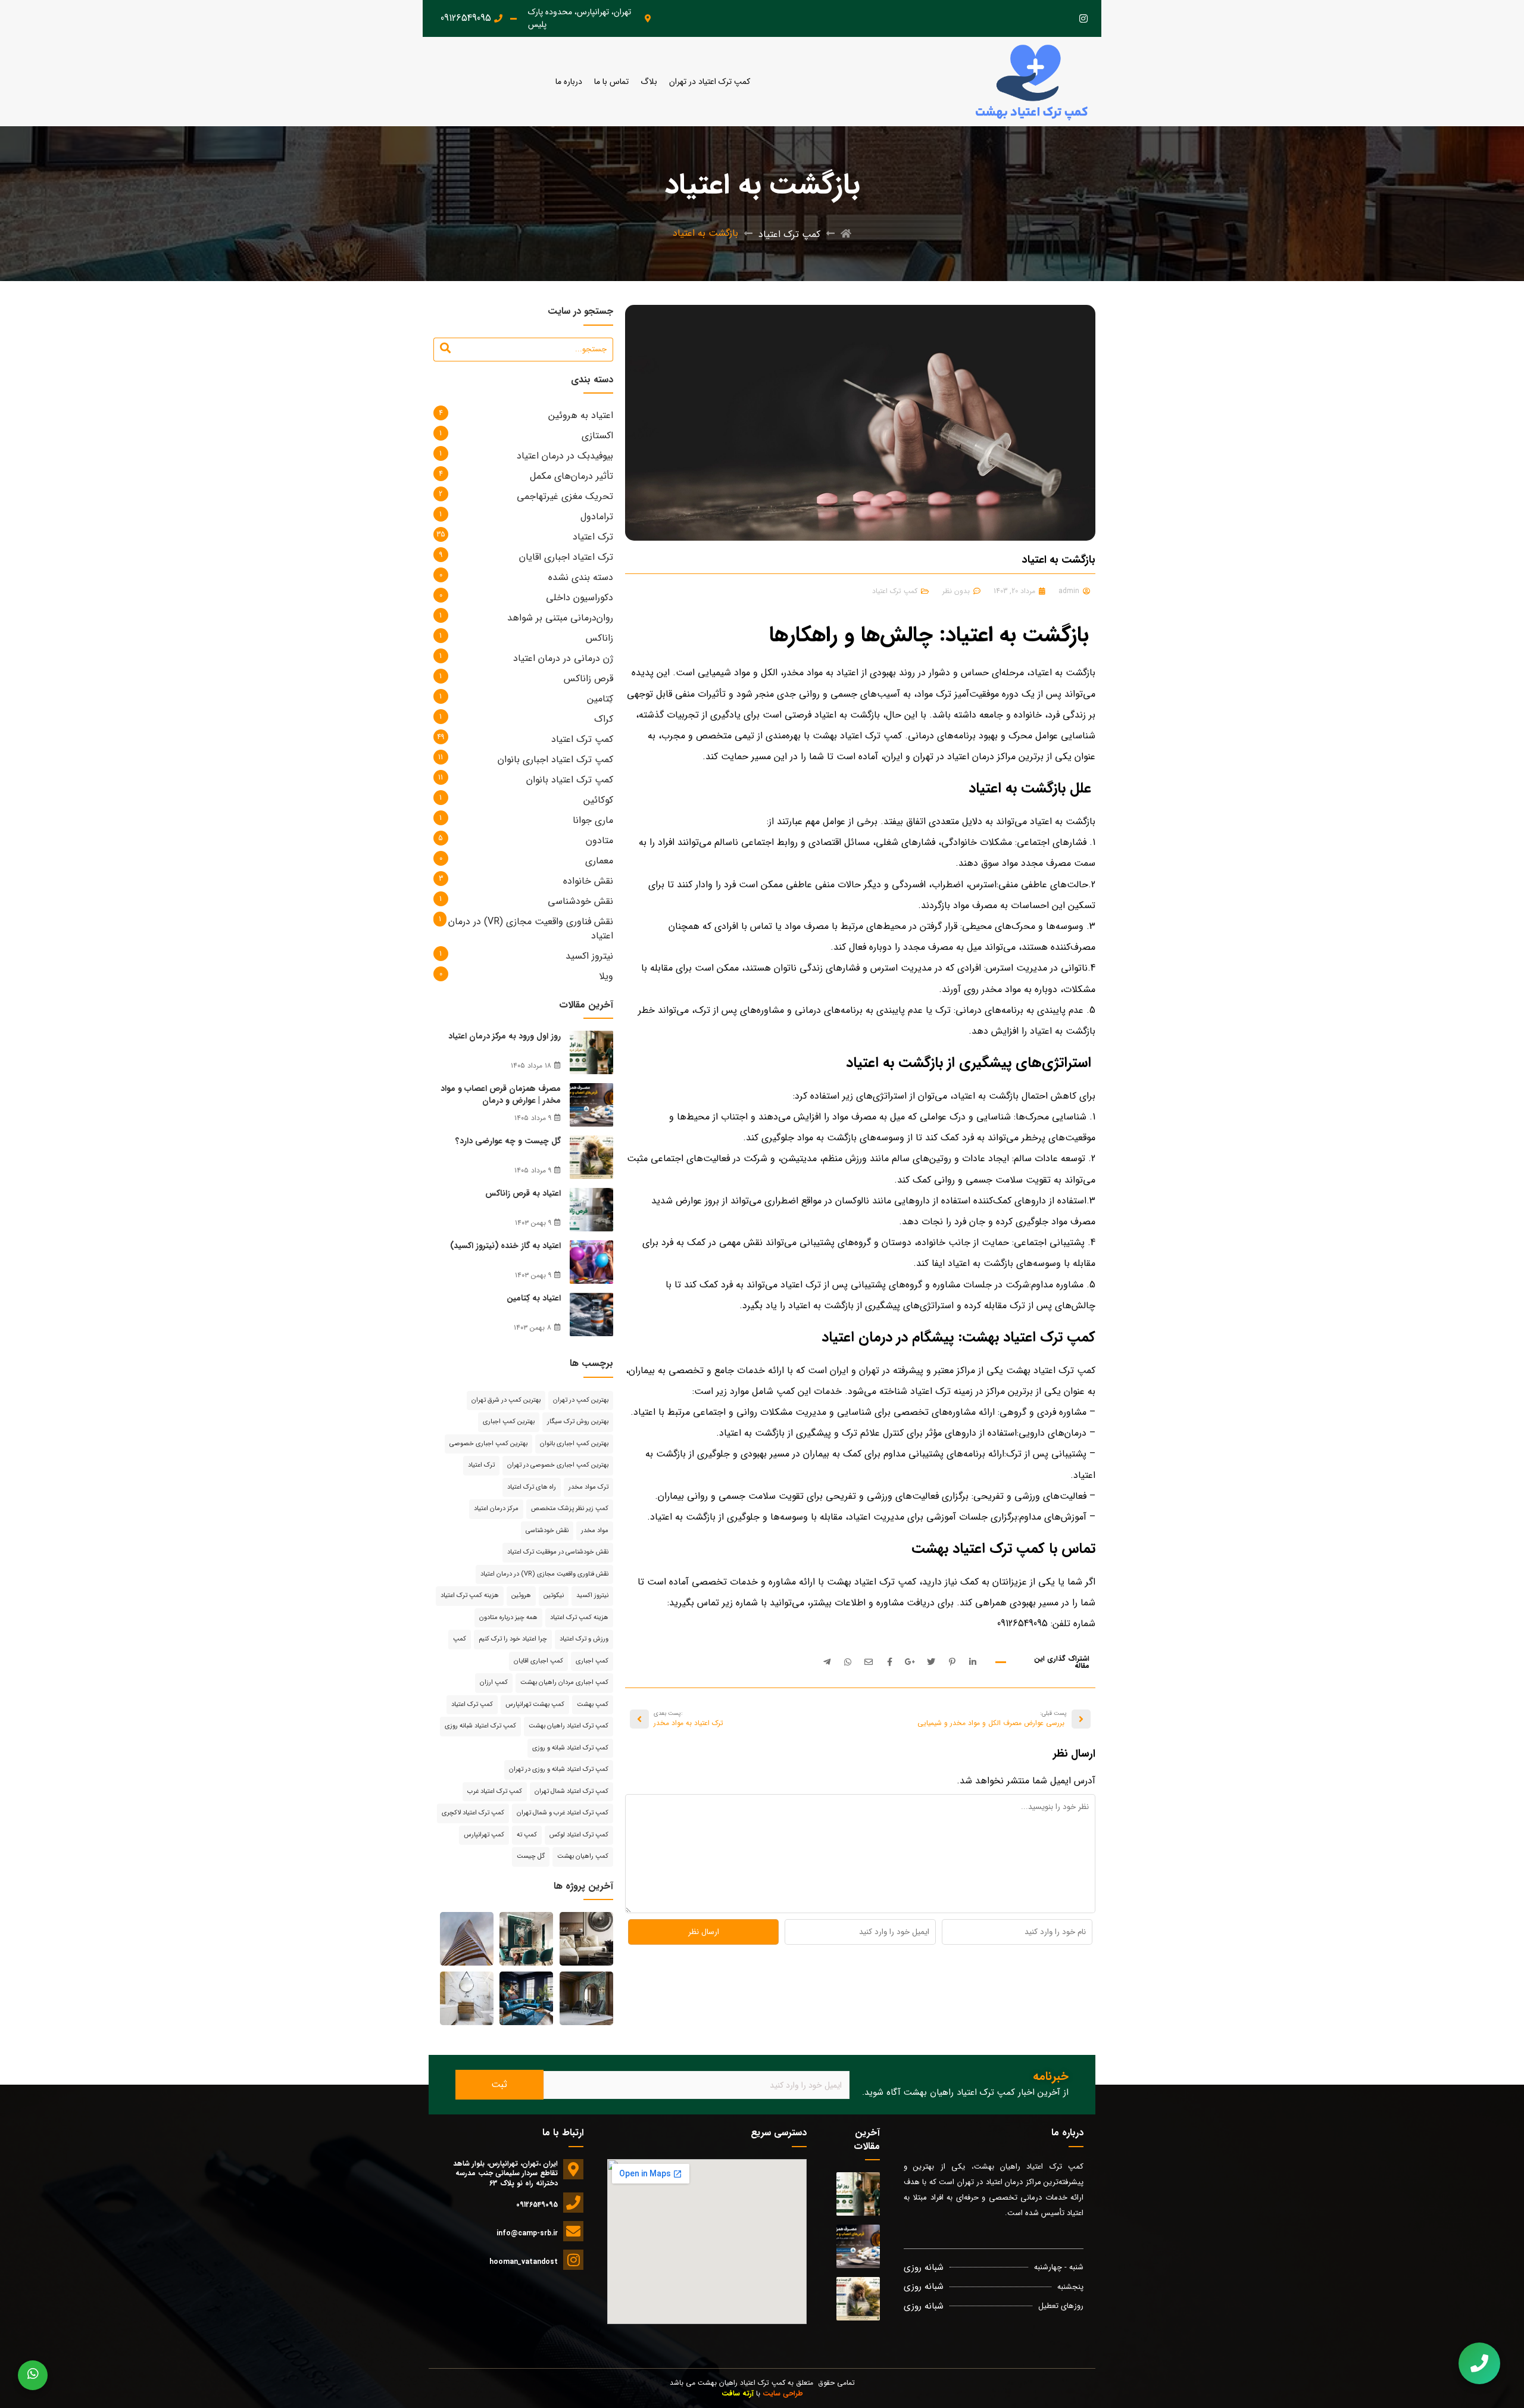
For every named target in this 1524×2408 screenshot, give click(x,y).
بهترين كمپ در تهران (581, 1400)
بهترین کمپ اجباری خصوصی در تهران (558, 1465)
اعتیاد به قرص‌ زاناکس (523, 1193)
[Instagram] (1083, 19)
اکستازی (597, 436)
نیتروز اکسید (589, 956)
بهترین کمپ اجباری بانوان (574, 1444)
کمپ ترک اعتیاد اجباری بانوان (555, 759)
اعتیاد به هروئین (581, 415)
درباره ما (569, 82)
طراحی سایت (783, 2393)
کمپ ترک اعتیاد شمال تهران (571, 1791)
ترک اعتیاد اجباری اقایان (566, 557)
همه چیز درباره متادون (508, 1618)
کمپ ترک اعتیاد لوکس (579, 1835)
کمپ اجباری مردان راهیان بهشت (564, 1682)
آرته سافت (738, 2393)
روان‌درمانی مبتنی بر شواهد (560, 618)
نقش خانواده (588, 881)
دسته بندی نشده (581, 577)
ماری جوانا (593, 820)
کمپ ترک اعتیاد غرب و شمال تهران (563, 1813)
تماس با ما (611, 82)
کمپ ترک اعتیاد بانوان (570, 780)
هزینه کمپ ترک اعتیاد (579, 1618)
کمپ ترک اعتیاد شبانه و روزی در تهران (559, 1769)
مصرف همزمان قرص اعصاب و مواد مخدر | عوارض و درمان (501, 1094)
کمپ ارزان (494, 1682)
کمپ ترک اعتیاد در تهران (710, 82)
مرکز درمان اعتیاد (496, 1509)
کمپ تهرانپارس (484, 1835)
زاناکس (599, 638)
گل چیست (531, 1856)
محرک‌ (1037, 1117)
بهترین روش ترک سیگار (578, 1422)
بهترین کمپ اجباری (509, 1422)
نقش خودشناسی (580, 901)
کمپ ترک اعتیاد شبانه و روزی (570, 1748)
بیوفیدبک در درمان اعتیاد (565, 456)
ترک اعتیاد (593, 537)
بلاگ (649, 82)
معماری (599, 861)
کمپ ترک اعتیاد (789, 234)
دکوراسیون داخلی (580, 598)
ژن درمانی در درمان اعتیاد (563, 658)
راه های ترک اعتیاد (532, 1487)
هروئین (521, 1596)
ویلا (606, 976)
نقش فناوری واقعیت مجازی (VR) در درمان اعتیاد (531, 929)
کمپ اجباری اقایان (538, 1661)
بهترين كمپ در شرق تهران (506, 1400)
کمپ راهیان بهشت (583, 1856)
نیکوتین (554, 1596)
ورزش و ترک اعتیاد (584, 1639)
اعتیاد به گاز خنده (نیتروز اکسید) (505, 1246)
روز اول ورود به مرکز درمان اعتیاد (505, 1036)
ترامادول (597, 517)
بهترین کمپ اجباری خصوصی (488, 1444)
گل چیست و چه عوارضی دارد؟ (508, 1141)
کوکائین (598, 800)
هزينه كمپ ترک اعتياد (470, 1596)
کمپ (460, 1639)
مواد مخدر (595, 1531)
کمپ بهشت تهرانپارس (535, 1704)
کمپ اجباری (592, 1661)
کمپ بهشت (593, 1704)
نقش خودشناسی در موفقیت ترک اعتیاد (558, 1552)
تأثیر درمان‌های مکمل (571, 476)
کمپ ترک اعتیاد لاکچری (473, 1813)
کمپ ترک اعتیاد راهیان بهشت (569, 1726)
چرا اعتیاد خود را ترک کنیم (513, 1639)
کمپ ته (527, 1835)
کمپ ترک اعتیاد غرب (495, 1791)
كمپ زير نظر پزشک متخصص (570, 1509)
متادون (599, 840)
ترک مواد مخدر (588, 1487)
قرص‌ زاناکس (588, 679)
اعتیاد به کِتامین (534, 1298)
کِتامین (600, 699)
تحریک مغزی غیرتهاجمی (565, 496)
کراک (604, 719)
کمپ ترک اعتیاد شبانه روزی (480, 1726)
